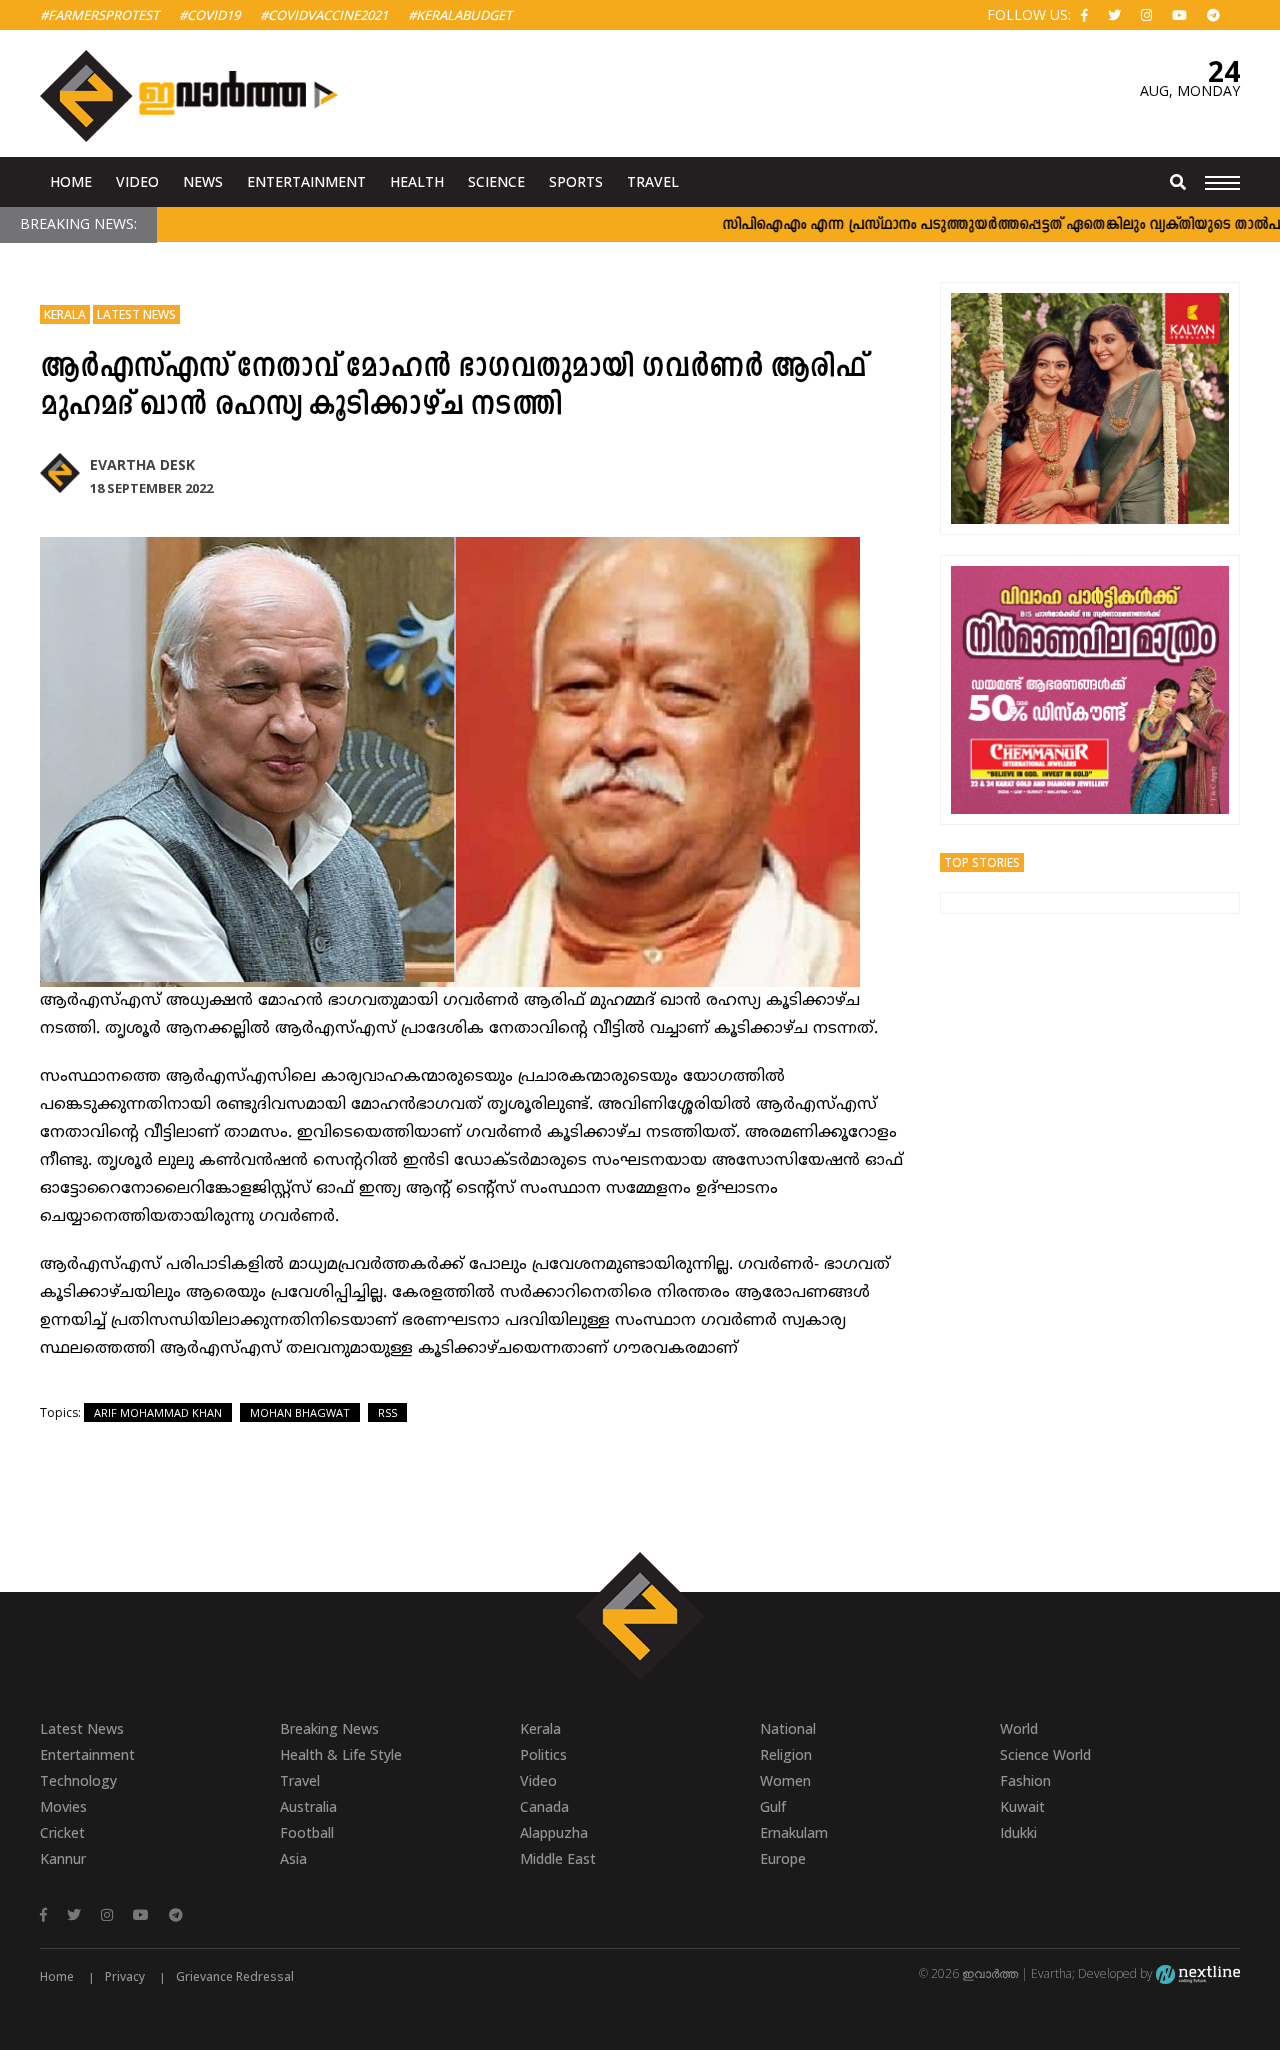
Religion (786, 1754)
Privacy (125, 1976)
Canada (544, 1806)
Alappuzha (554, 1832)
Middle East (558, 1858)
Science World (1045, 1754)
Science (496, 181)
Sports (576, 181)
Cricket (62, 1832)
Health (417, 181)
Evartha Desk (142, 464)
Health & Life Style (341, 1754)
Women (785, 1780)
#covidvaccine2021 (324, 15)
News (203, 181)
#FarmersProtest (99, 15)
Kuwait (1022, 1806)
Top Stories (982, 862)
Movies (63, 1806)
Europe (783, 1858)
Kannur (63, 1858)
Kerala (65, 314)
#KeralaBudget (460, 15)
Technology (78, 1780)
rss (387, 1412)
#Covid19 (209, 15)
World (1019, 1728)
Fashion (1025, 1780)
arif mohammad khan (158, 1412)
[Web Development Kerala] (1198, 1973)
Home (71, 181)
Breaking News (329, 1728)
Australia (308, 1806)
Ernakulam (794, 1832)
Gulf (773, 1806)
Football (307, 1832)
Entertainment (306, 181)
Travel (653, 181)
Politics (543, 1754)
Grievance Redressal (235, 1976)
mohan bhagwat (300, 1412)
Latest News (136, 314)
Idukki (1018, 1832)
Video (137, 181)
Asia (293, 1858)
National (788, 1728)
